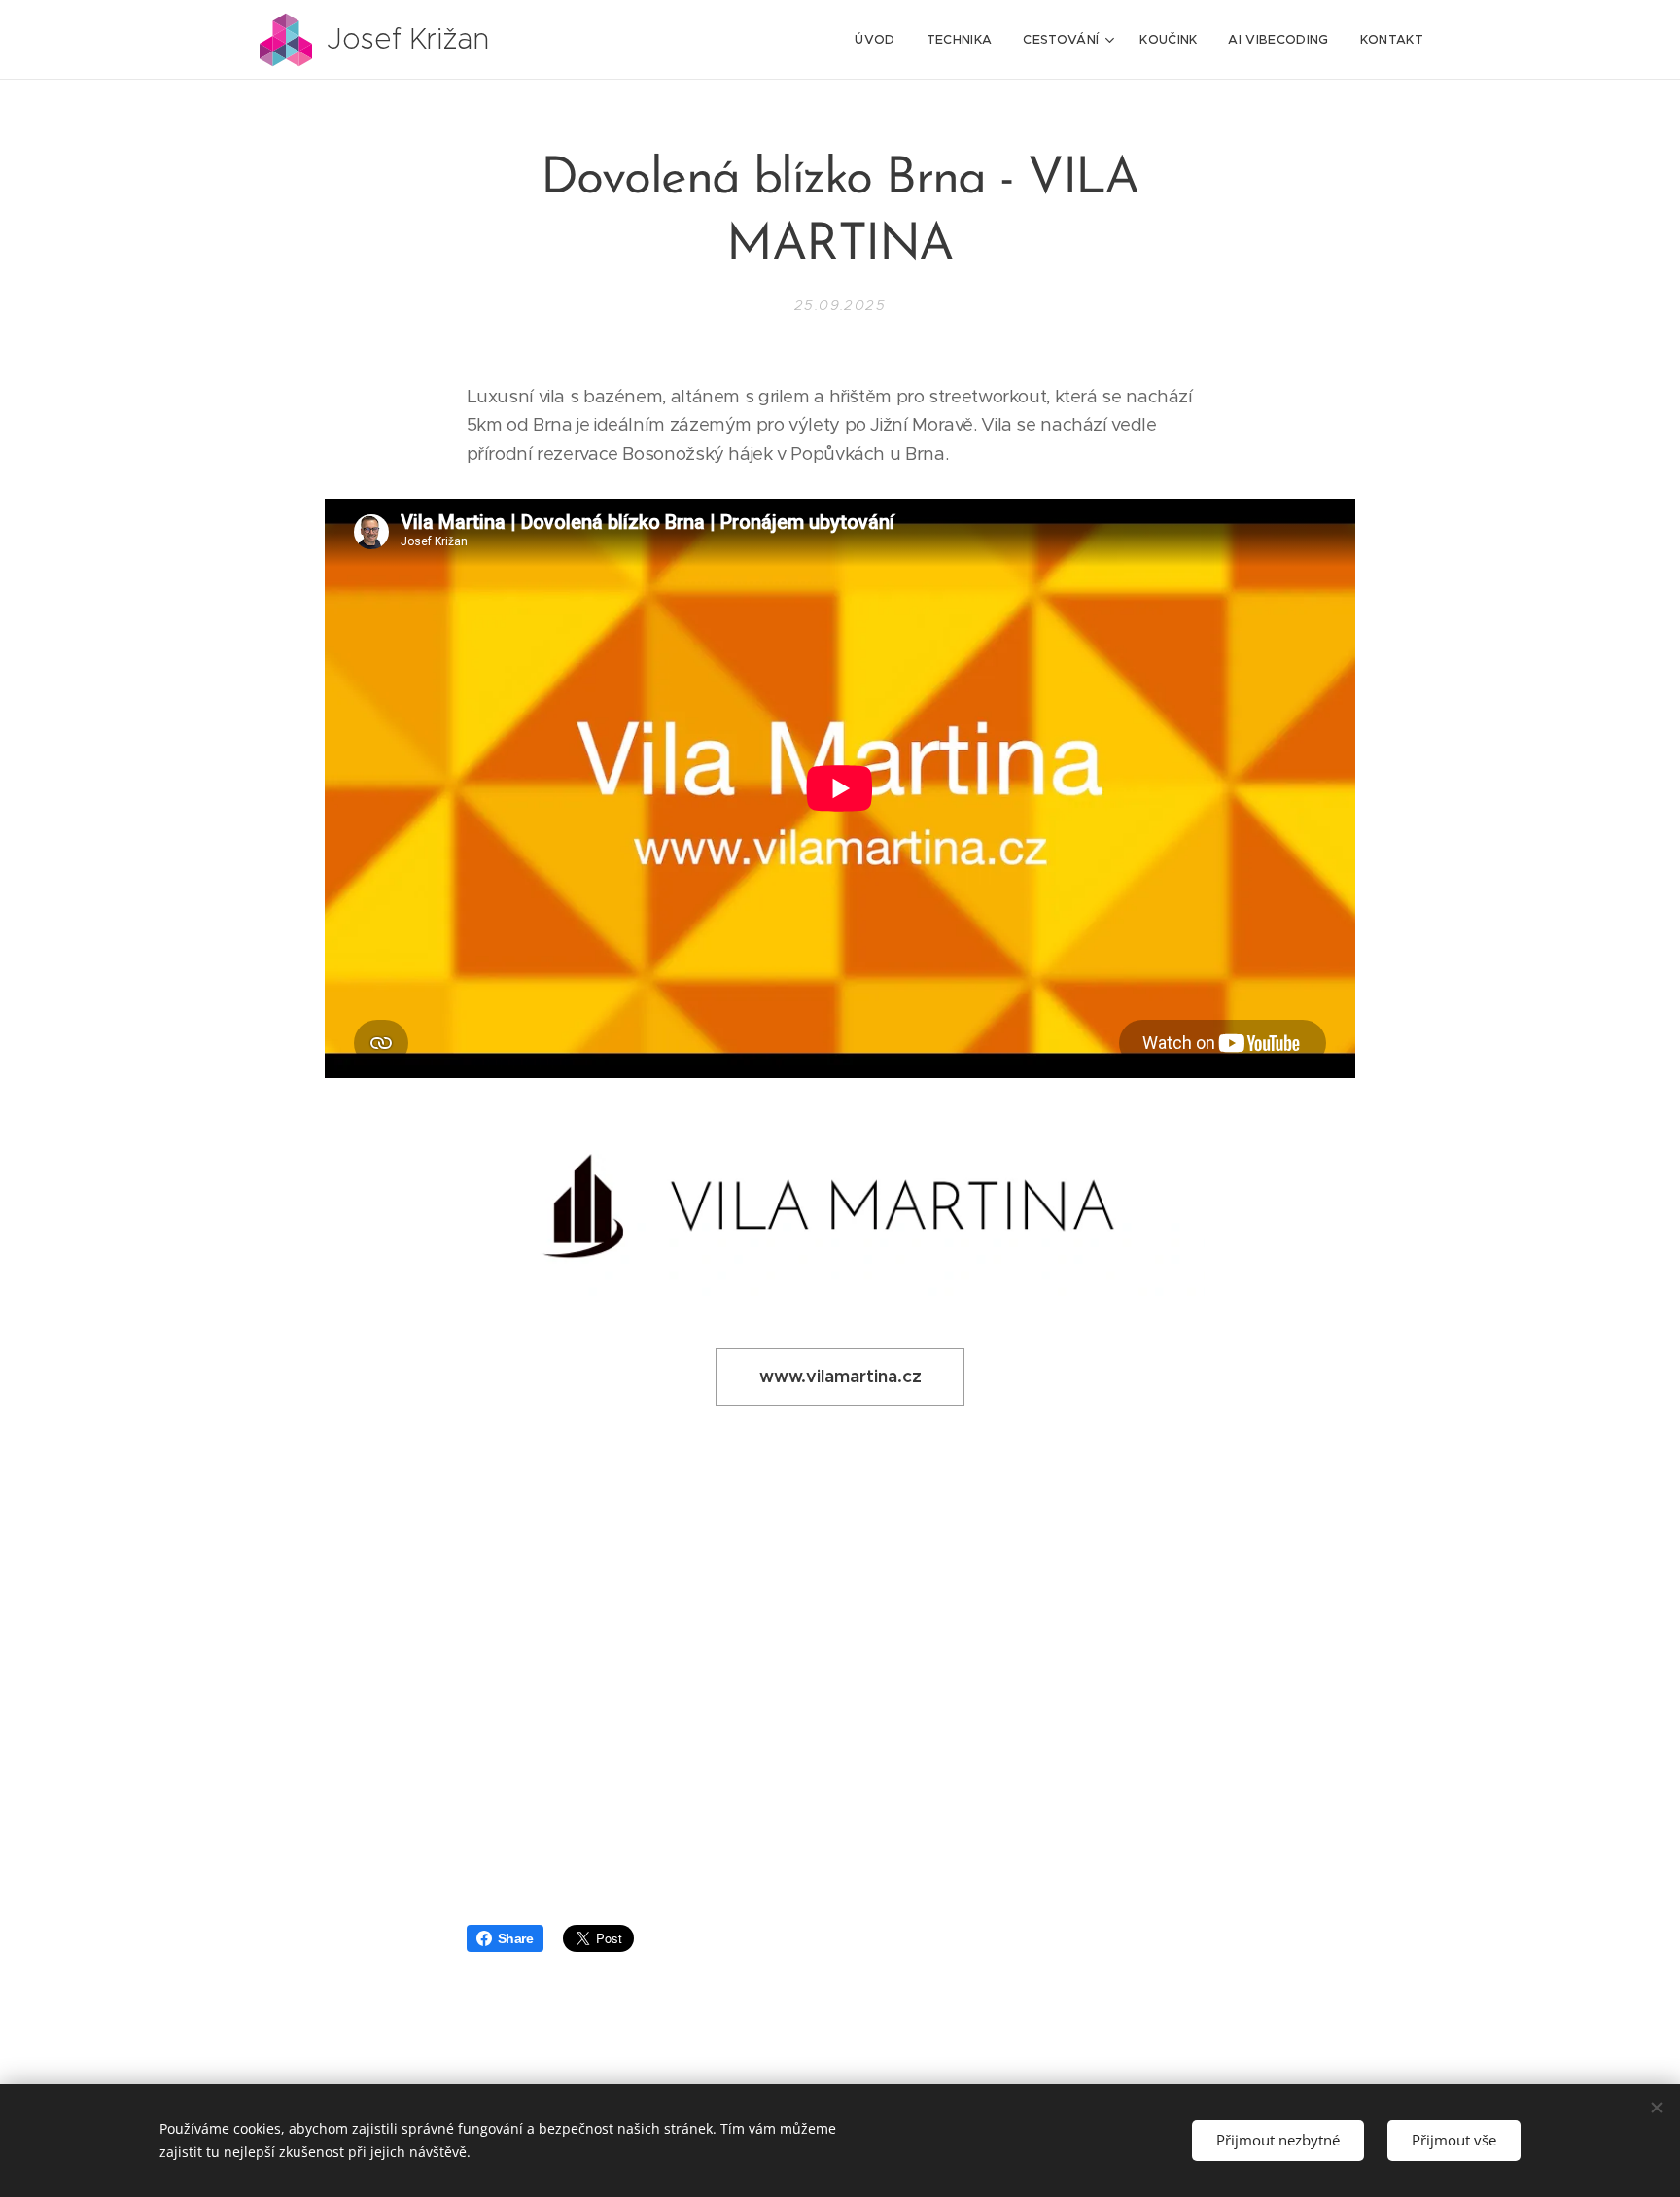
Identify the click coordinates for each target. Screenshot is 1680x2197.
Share (516, 1938)
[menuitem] (880, 40)
